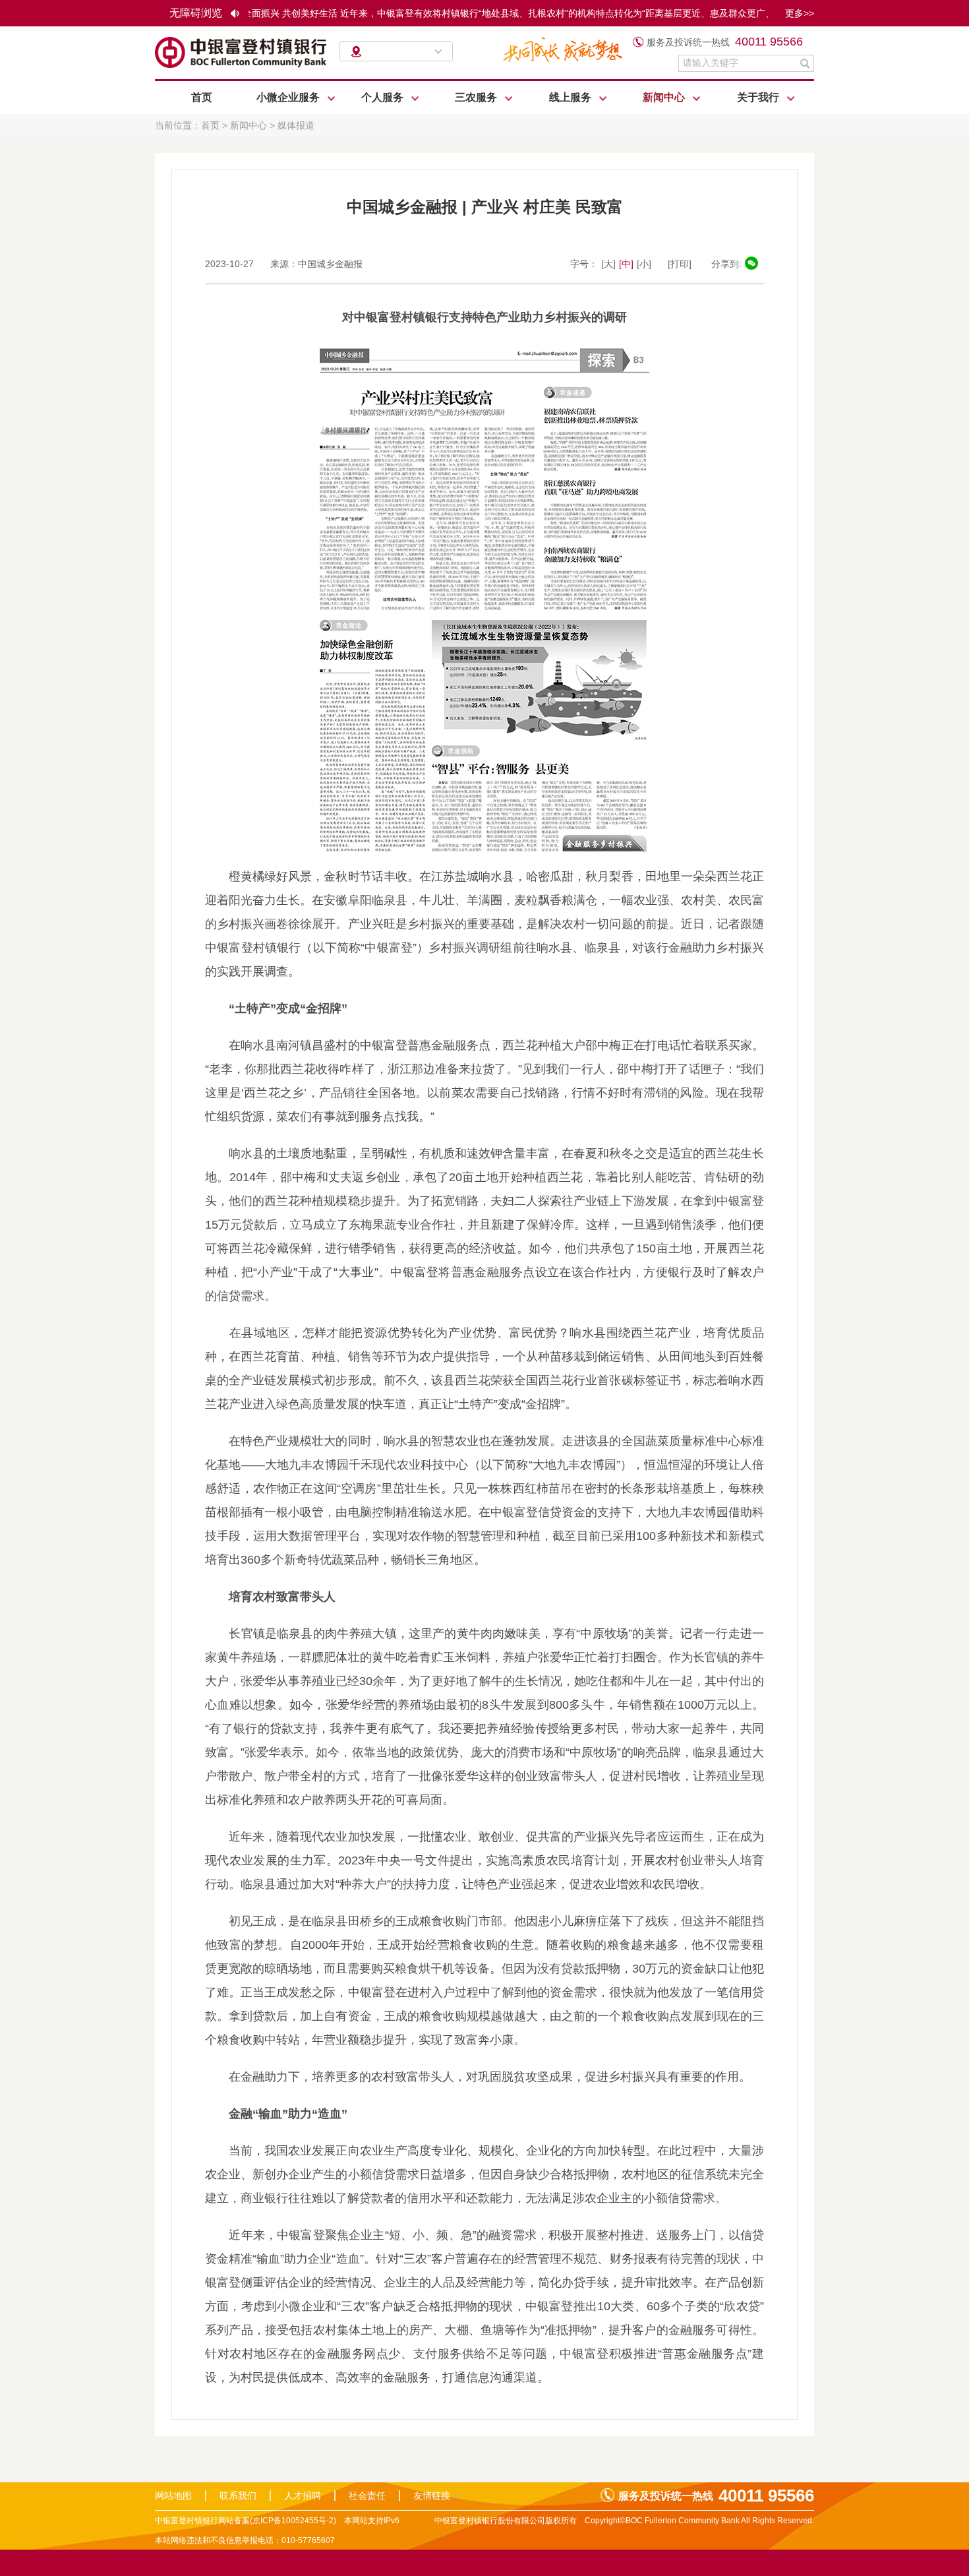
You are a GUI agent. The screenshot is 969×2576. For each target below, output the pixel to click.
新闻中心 (665, 97)
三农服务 (477, 97)
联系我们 (238, 2496)
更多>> (800, 13)
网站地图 (173, 2496)
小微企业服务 (289, 97)
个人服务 (384, 97)
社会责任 (367, 2496)
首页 (202, 97)
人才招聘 (303, 2496)
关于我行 (759, 97)
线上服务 (572, 97)
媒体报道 (296, 125)
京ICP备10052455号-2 (293, 2521)
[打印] (680, 264)
